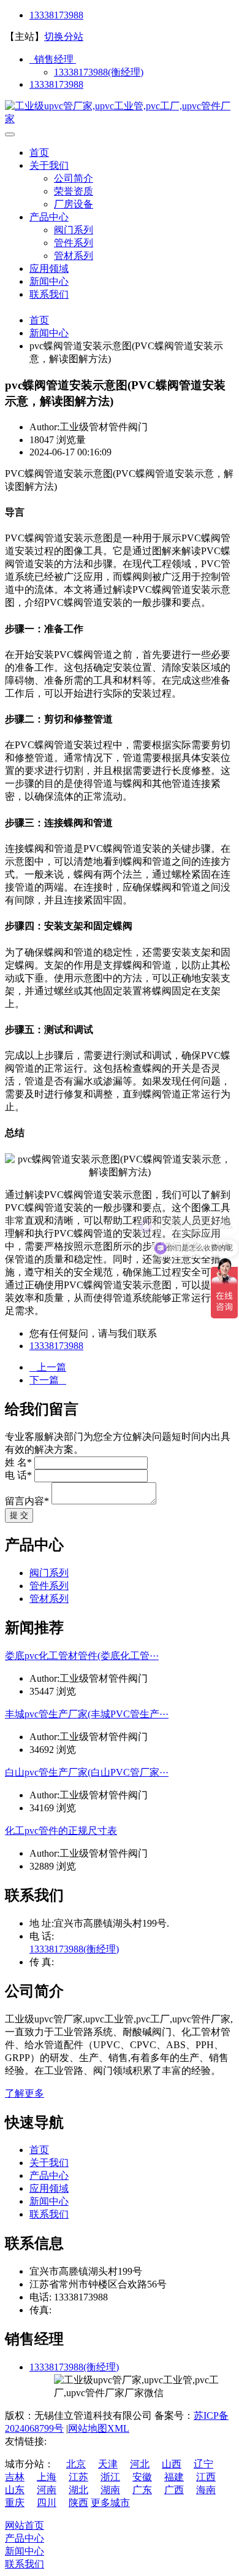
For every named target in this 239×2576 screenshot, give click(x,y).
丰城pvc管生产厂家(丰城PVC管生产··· (87, 1714)
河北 (140, 2464)
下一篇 (48, 1380)
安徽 (142, 2477)
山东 (15, 2490)
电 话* (18, 1475)
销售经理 (53, 59)
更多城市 (110, 2503)
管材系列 (74, 256)
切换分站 (64, 37)
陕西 (78, 2503)
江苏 (78, 2477)
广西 (174, 2490)
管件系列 (74, 243)
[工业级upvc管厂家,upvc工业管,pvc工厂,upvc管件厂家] (120, 119)
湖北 (78, 2490)
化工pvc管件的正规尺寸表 (61, 1831)
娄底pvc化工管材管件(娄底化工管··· (82, 1656)
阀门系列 (74, 230)
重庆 (15, 2503)
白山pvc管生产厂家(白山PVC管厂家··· (87, 1772)
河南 (47, 2490)
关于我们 (49, 165)
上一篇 (48, 1367)
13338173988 (56, 15)
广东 (142, 2490)
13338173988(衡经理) (99, 72)
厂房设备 (74, 204)
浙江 (110, 2477)
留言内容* (27, 1501)
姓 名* (18, 1462)
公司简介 (74, 178)
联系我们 (49, 294)
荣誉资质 (74, 191)
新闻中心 (49, 281)
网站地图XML (99, 2428)
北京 (76, 2464)
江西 (206, 2477)
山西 (172, 2464)
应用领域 (49, 269)
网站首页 (25, 2525)
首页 (39, 153)
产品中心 (49, 217)
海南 (206, 2490)
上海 (47, 2477)
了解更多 (25, 2093)
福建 (174, 2477)
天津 (108, 2464)
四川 (47, 2503)
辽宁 (203, 2464)
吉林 (15, 2477)
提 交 (19, 1515)
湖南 (110, 2490)
